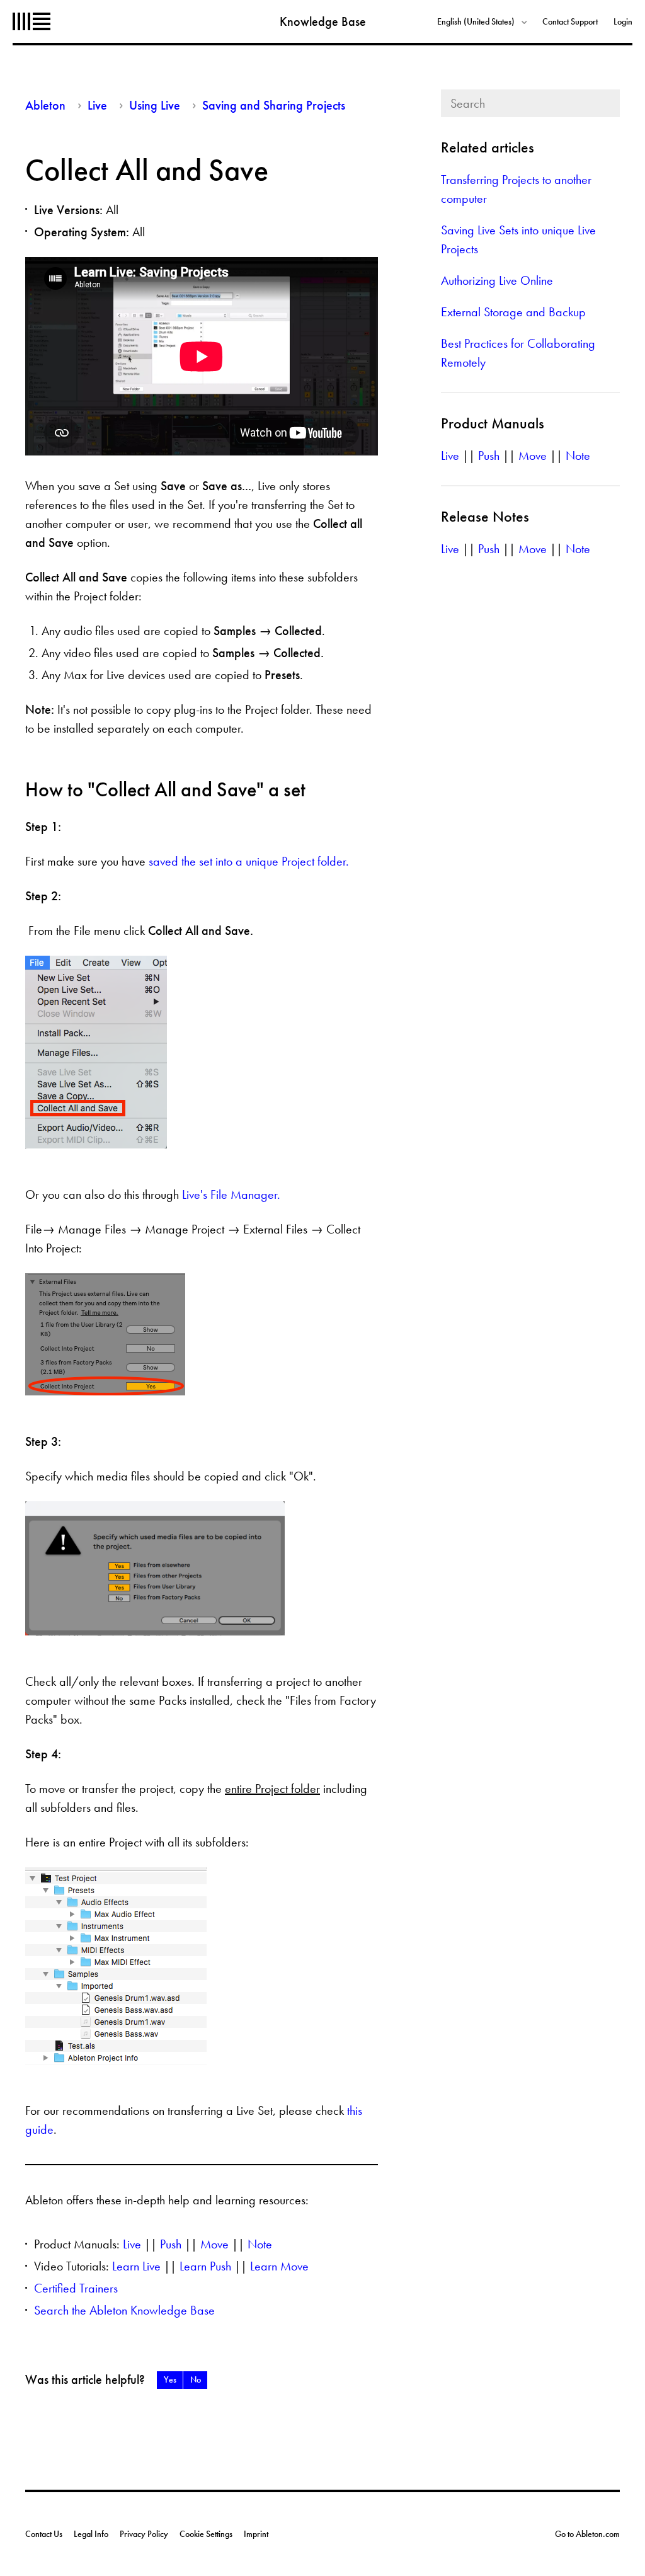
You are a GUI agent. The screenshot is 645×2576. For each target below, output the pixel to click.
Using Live (155, 105)
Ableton (31, 21)
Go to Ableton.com (587, 2534)
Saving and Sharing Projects (274, 105)
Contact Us (44, 2534)
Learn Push (205, 2266)
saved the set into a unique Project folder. (249, 861)
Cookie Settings (206, 2534)
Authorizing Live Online (497, 280)
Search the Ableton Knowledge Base (124, 2310)
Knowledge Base (323, 21)
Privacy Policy (144, 2534)
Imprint (256, 2534)
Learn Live (136, 2266)
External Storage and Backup (513, 312)
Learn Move (279, 2266)
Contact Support (570, 21)
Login (623, 21)
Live (97, 105)
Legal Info (91, 2534)
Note (260, 2244)
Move (214, 2244)
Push (171, 2244)
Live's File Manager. (231, 1194)
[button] (170, 2380)
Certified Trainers (76, 2288)
